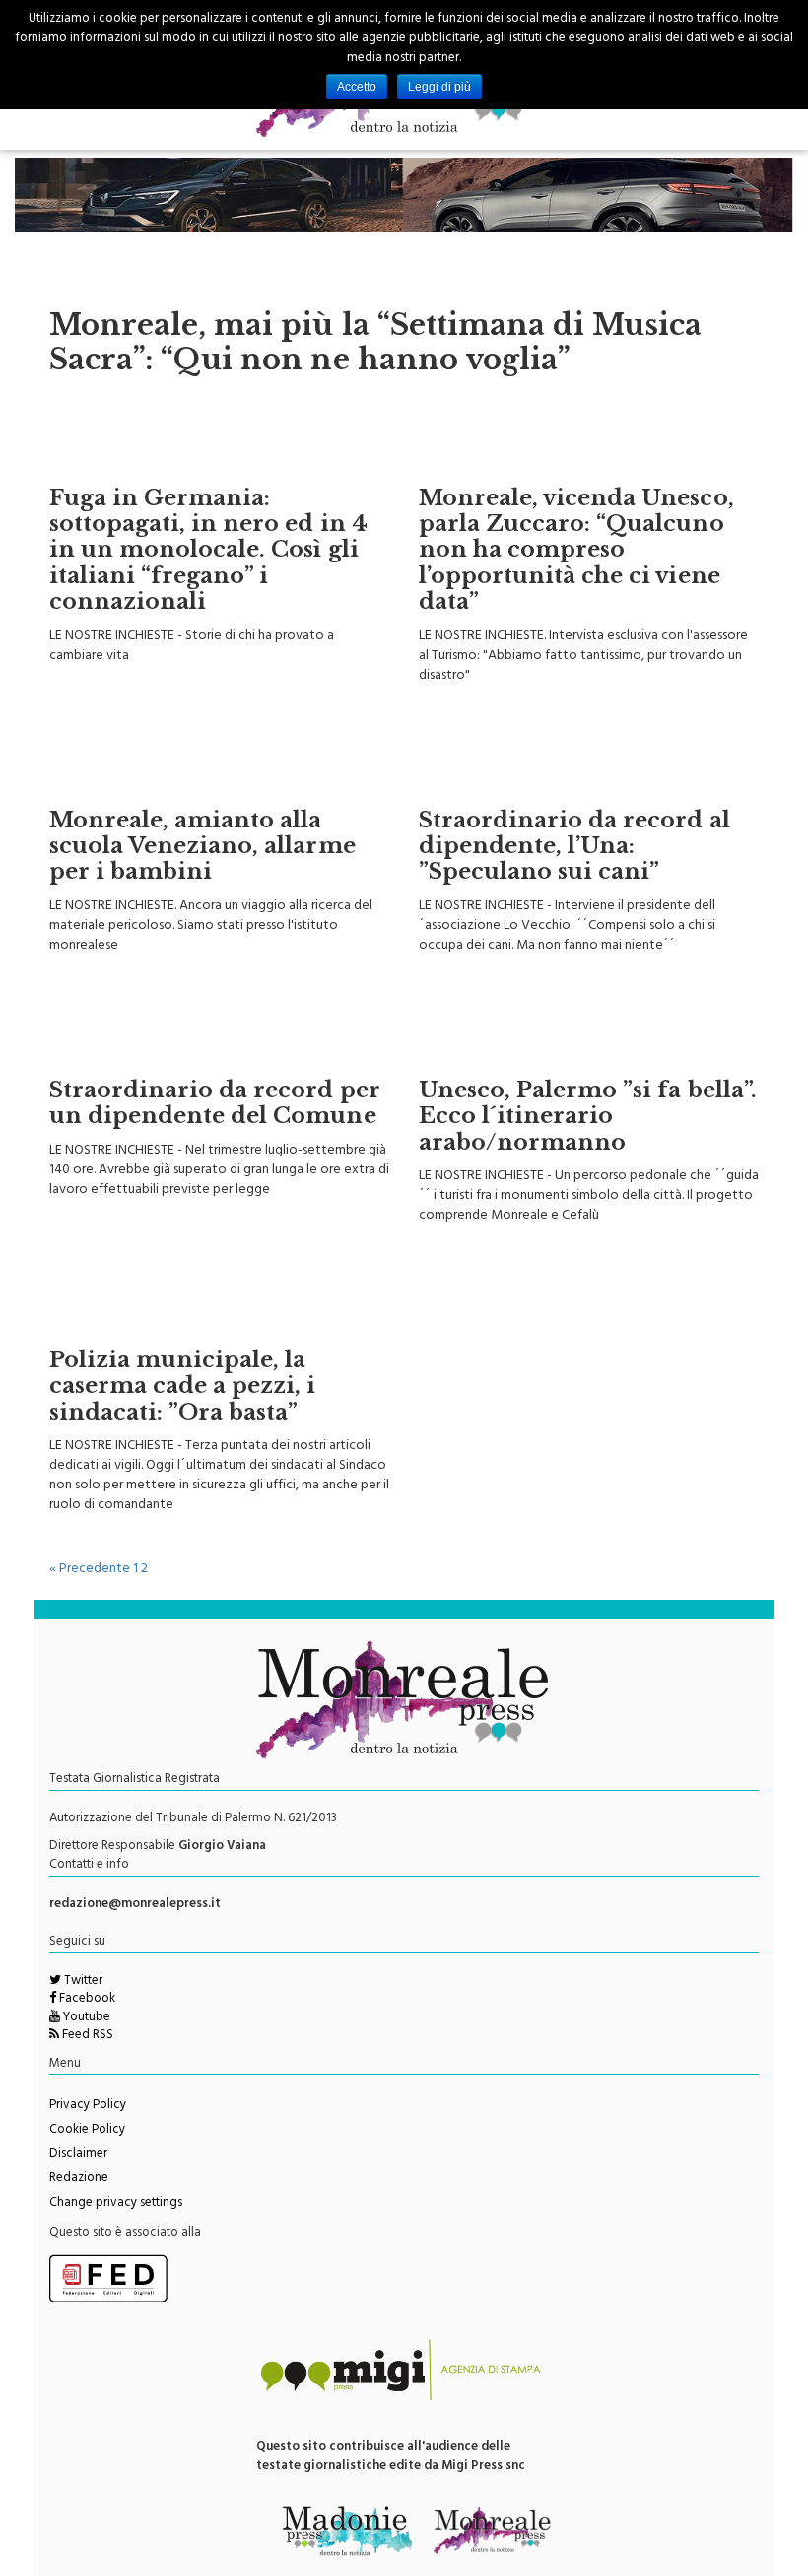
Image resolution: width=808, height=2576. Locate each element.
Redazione (79, 2179)
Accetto (357, 87)
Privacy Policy (88, 2106)
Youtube (85, 2018)
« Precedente (90, 1570)
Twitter (82, 1982)
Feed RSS (86, 2036)
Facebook (86, 2000)
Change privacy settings (116, 2204)
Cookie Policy (87, 2131)
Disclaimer (78, 2155)
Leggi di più (439, 87)
